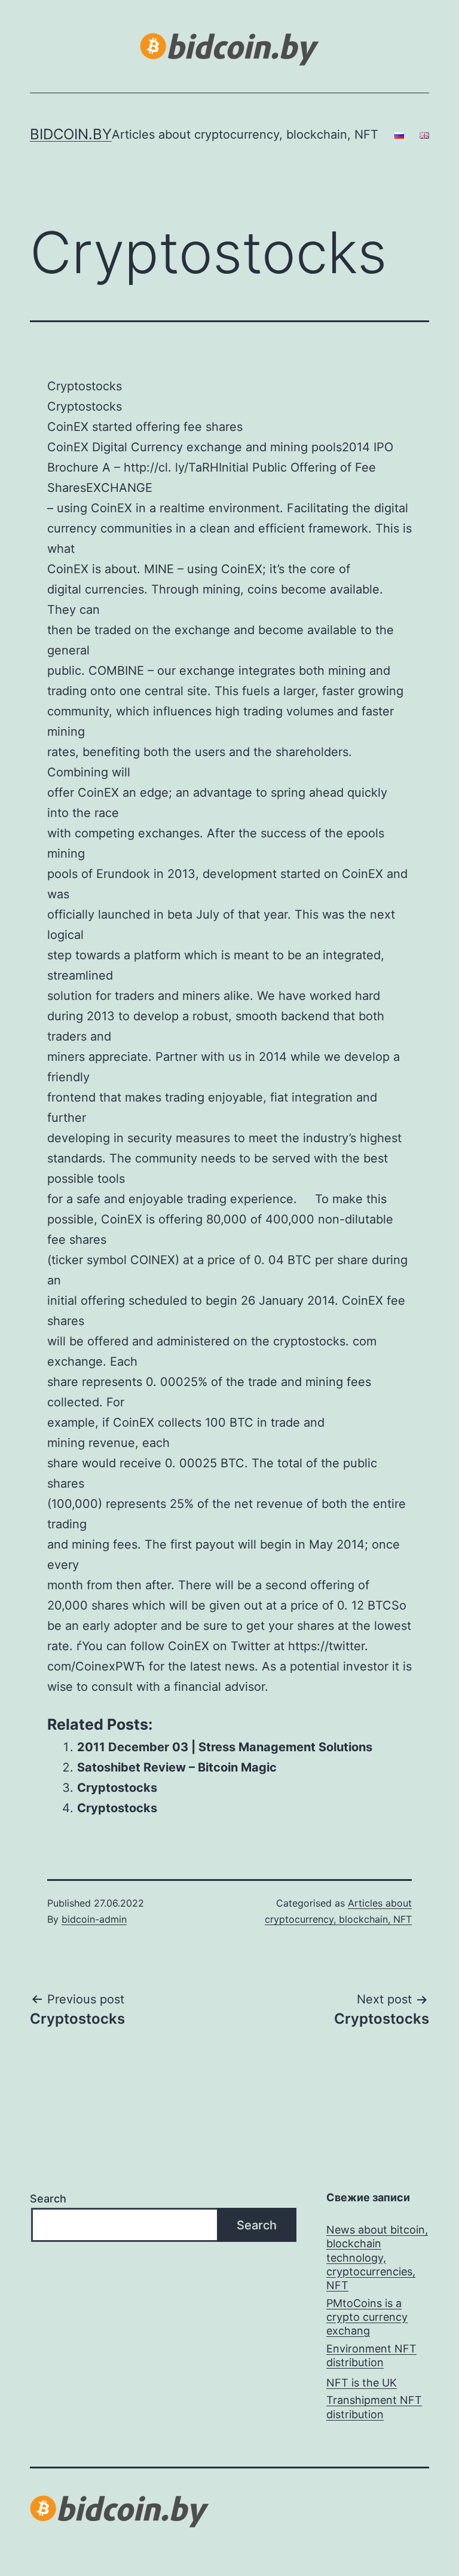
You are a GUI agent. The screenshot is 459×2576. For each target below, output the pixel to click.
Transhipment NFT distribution (374, 2407)
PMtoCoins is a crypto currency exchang (367, 2317)
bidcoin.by (71, 134)
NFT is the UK (362, 2383)
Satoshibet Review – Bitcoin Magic (177, 1767)
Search (48, 2199)
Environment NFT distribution (371, 2355)
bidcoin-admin (94, 1919)
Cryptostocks (117, 1788)
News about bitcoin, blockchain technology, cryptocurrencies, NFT (377, 2258)
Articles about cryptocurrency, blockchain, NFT (245, 134)
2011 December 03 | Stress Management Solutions (225, 1747)
